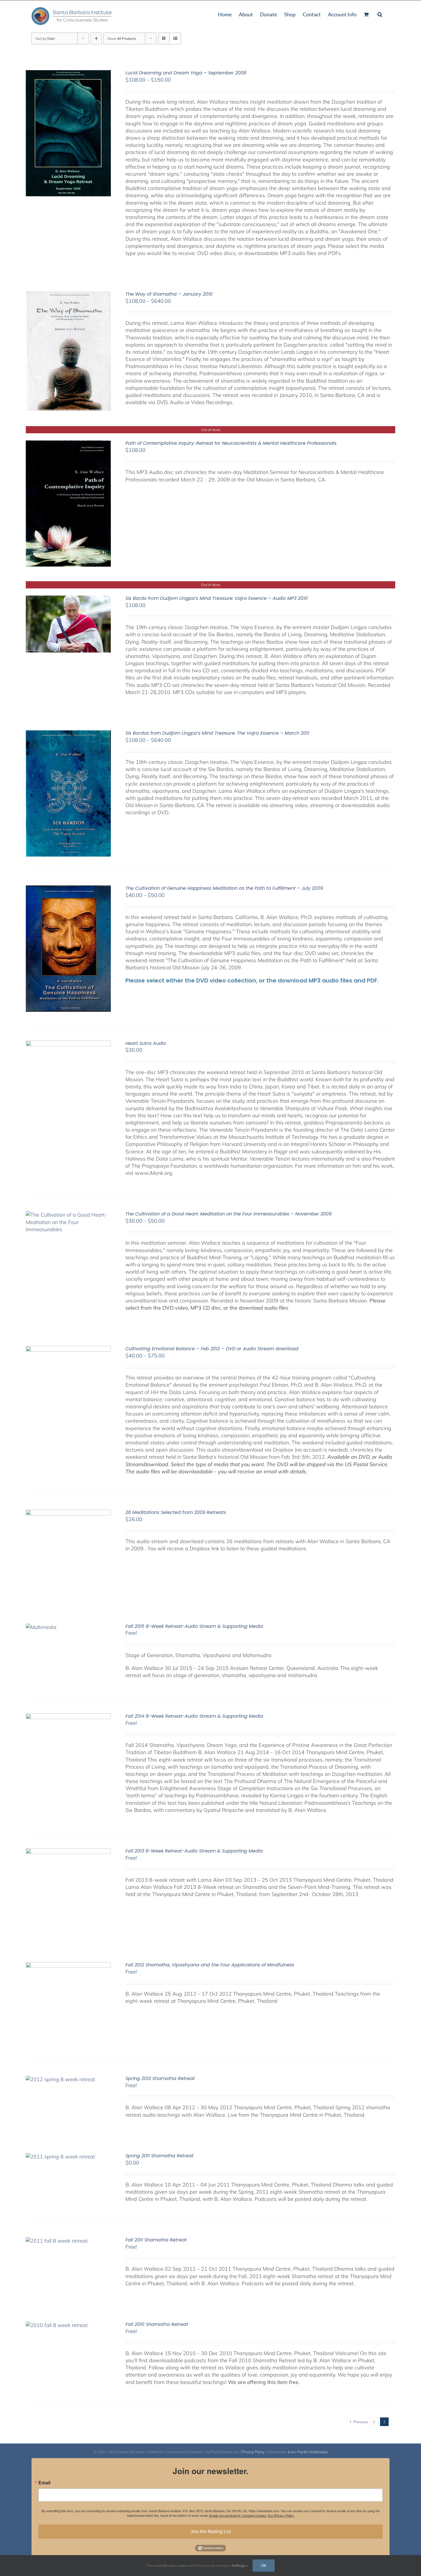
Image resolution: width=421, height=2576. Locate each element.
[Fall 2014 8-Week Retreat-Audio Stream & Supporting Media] (68, 1717)
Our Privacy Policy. (281, 2515)
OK (264, 2565)
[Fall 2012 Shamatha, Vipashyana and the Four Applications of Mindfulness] (68, 1966)
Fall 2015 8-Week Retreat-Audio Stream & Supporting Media (194, 1626)
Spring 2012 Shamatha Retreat (160, 2078)
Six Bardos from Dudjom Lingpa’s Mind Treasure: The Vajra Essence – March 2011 (217, 733)
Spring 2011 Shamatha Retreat (160, 2156)
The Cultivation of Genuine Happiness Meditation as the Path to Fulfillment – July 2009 (224, 888)
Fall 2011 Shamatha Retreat (156, 2240)
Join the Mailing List (211, 2531)
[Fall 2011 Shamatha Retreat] (57, 2241)
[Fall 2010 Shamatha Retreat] (57, 2325)
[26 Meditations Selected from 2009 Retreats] (68, 1513)
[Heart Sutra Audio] (68, 1044)
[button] (380, 14)
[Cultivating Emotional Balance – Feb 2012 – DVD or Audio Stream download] (68, 1350)
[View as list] (175, 38)
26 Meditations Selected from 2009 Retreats (176, 1512)
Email (44, 2483)
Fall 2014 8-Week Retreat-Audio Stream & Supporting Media (194, 1716)
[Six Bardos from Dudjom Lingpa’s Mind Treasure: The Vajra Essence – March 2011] (68, 734)
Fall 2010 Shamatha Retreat (157, 2324)
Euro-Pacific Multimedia (308, 2452)
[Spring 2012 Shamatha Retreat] (60, 2079)
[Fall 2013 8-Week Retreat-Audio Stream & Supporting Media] (68, 1852)
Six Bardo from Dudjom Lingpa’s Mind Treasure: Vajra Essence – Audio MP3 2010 (217, 598)
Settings (239, 2565)
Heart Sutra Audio (146, 1043)
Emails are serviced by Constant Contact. (238, 2515)
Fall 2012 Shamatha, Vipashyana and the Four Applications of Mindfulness (210, 1965)
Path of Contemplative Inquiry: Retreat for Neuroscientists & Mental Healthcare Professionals (231, 443)
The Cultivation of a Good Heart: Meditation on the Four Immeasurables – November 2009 (229, 1214)
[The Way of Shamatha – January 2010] (68, 295)
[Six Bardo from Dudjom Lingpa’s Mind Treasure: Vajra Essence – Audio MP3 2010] (68, 599)
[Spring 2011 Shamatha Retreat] (60, 2157)
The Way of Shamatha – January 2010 (169, 294)
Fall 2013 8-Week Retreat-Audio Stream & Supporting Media (194, 1851)
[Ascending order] (96, 38)
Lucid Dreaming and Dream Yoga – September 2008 (186, 73)
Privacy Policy (253, 2452)
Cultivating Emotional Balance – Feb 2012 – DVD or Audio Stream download (212, 1349)
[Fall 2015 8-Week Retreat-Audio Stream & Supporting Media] (41, 1627)
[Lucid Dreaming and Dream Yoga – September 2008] (68, 74)
